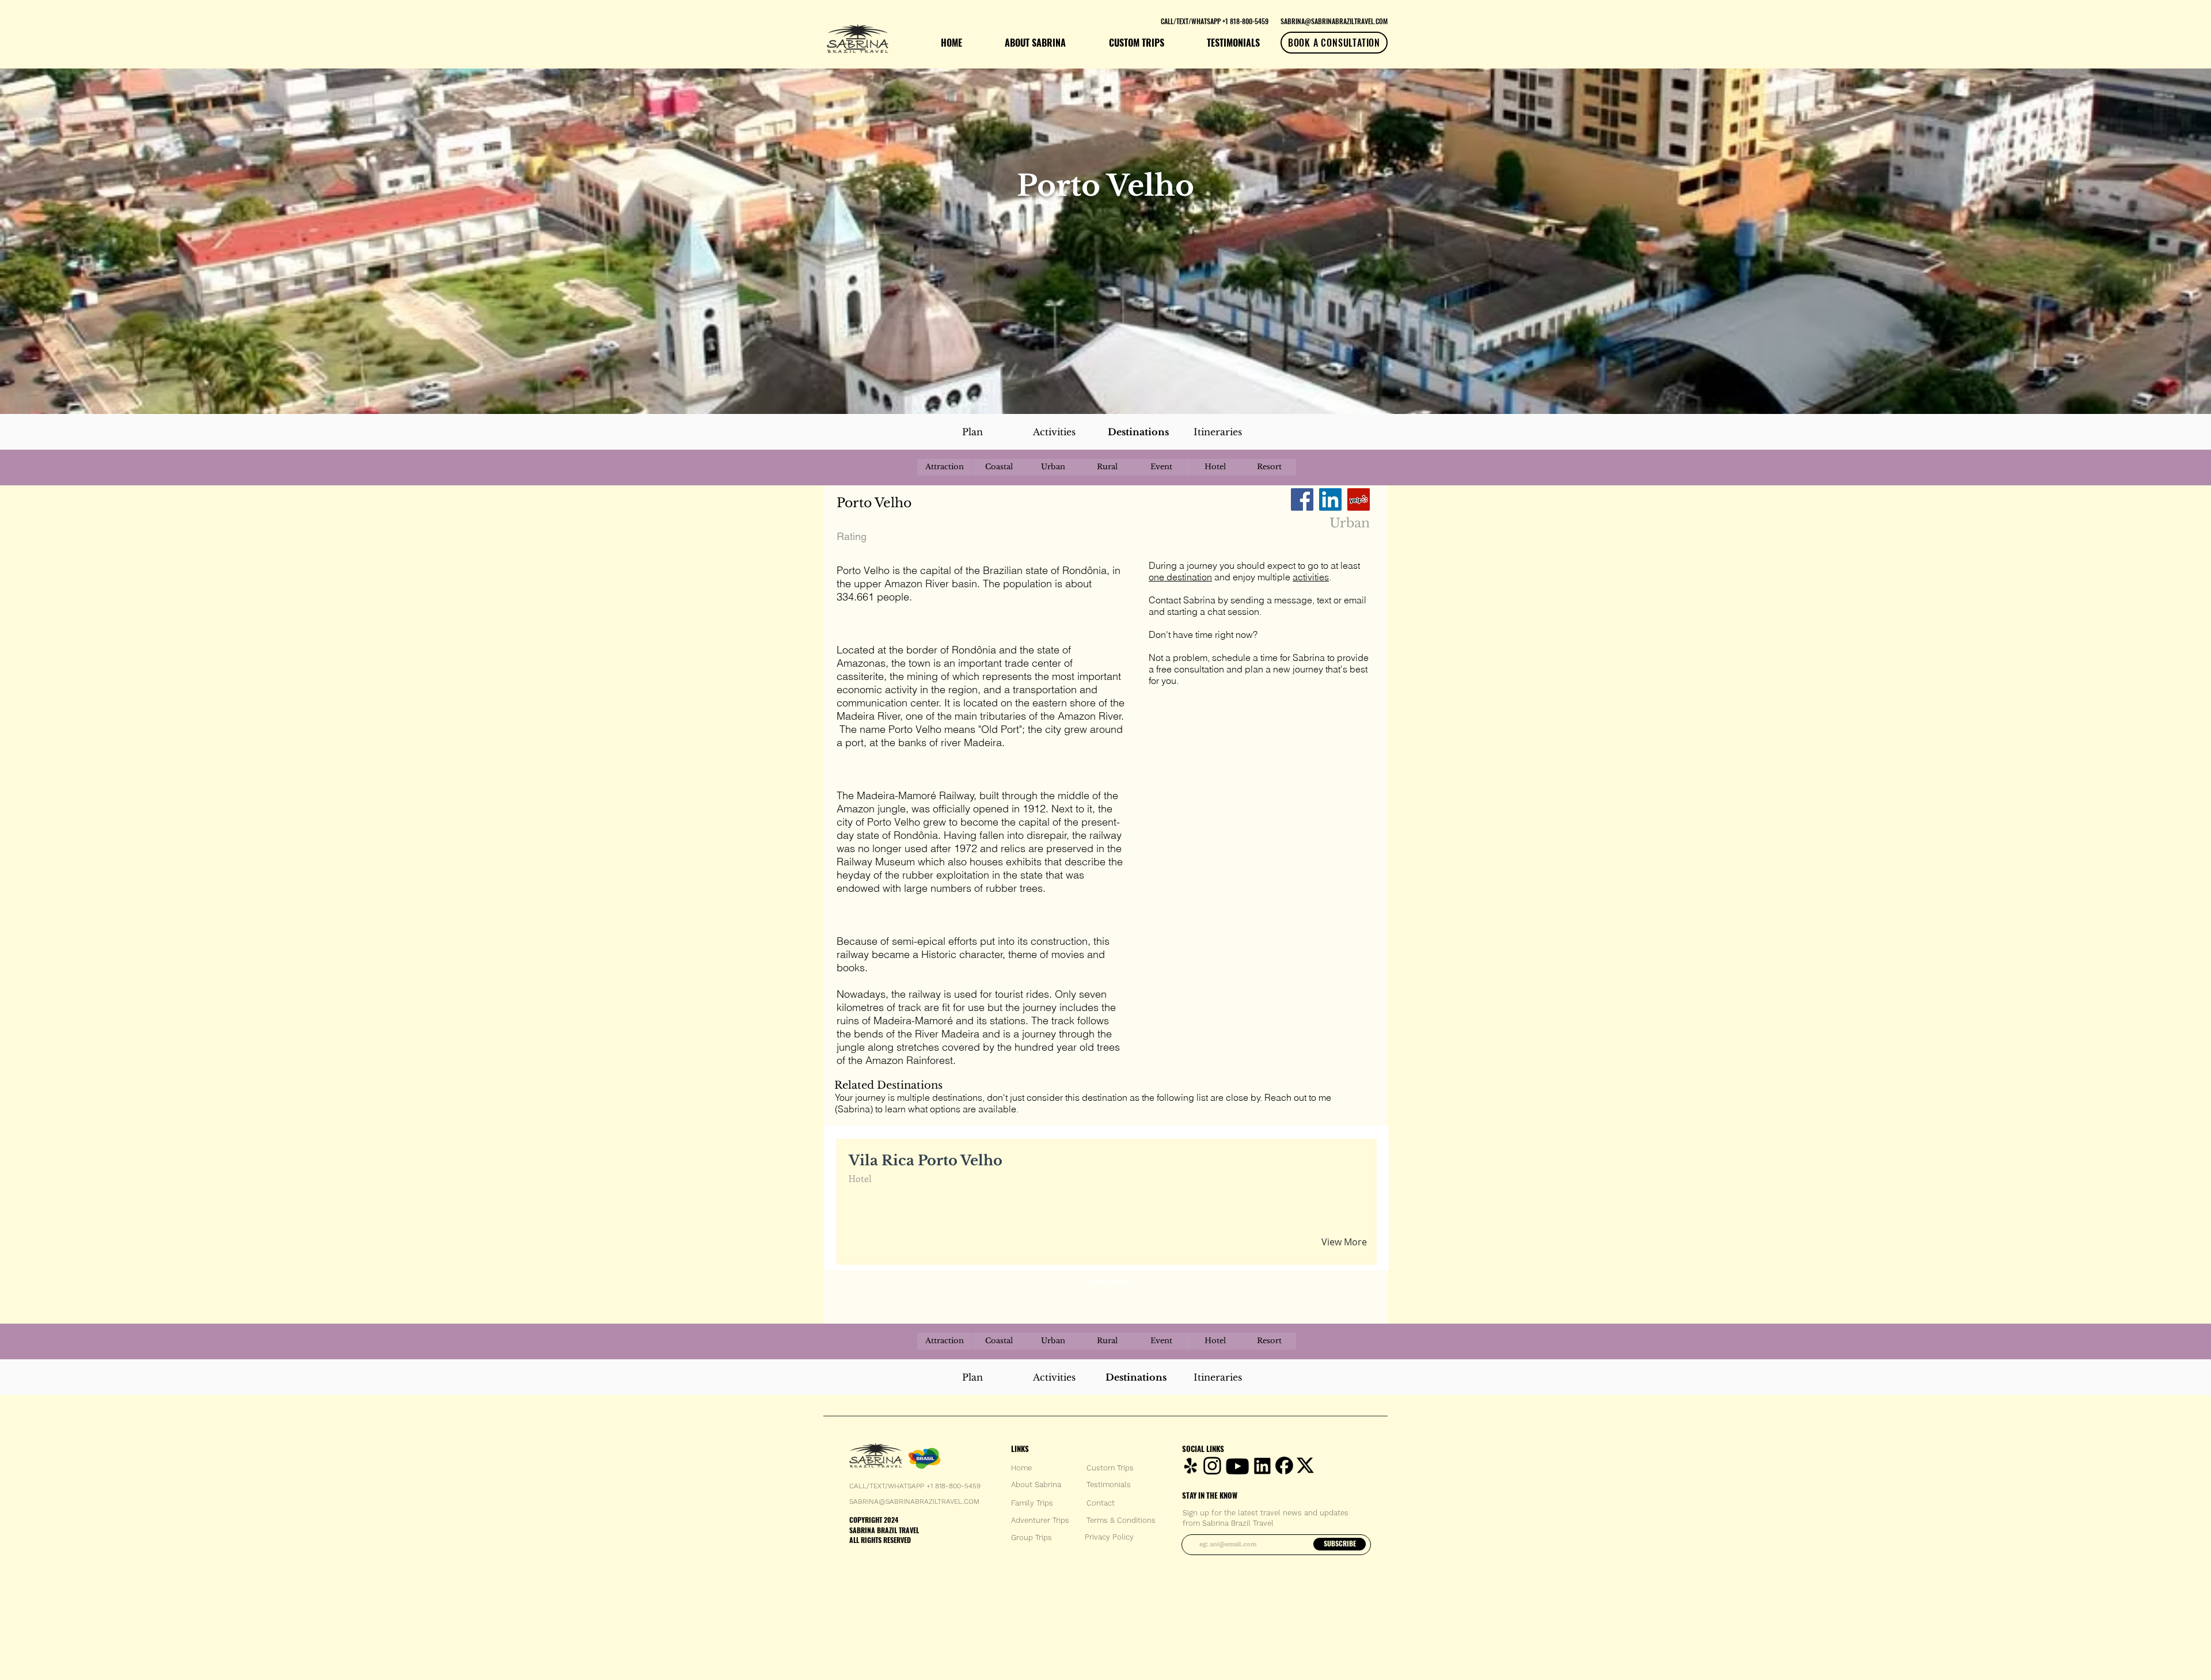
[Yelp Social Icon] (1359, 499)
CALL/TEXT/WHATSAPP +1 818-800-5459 (915, 1486)
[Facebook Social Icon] (1302, 499)
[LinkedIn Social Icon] (1330, 499)
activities (1311, 577)
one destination (1180, 577)
